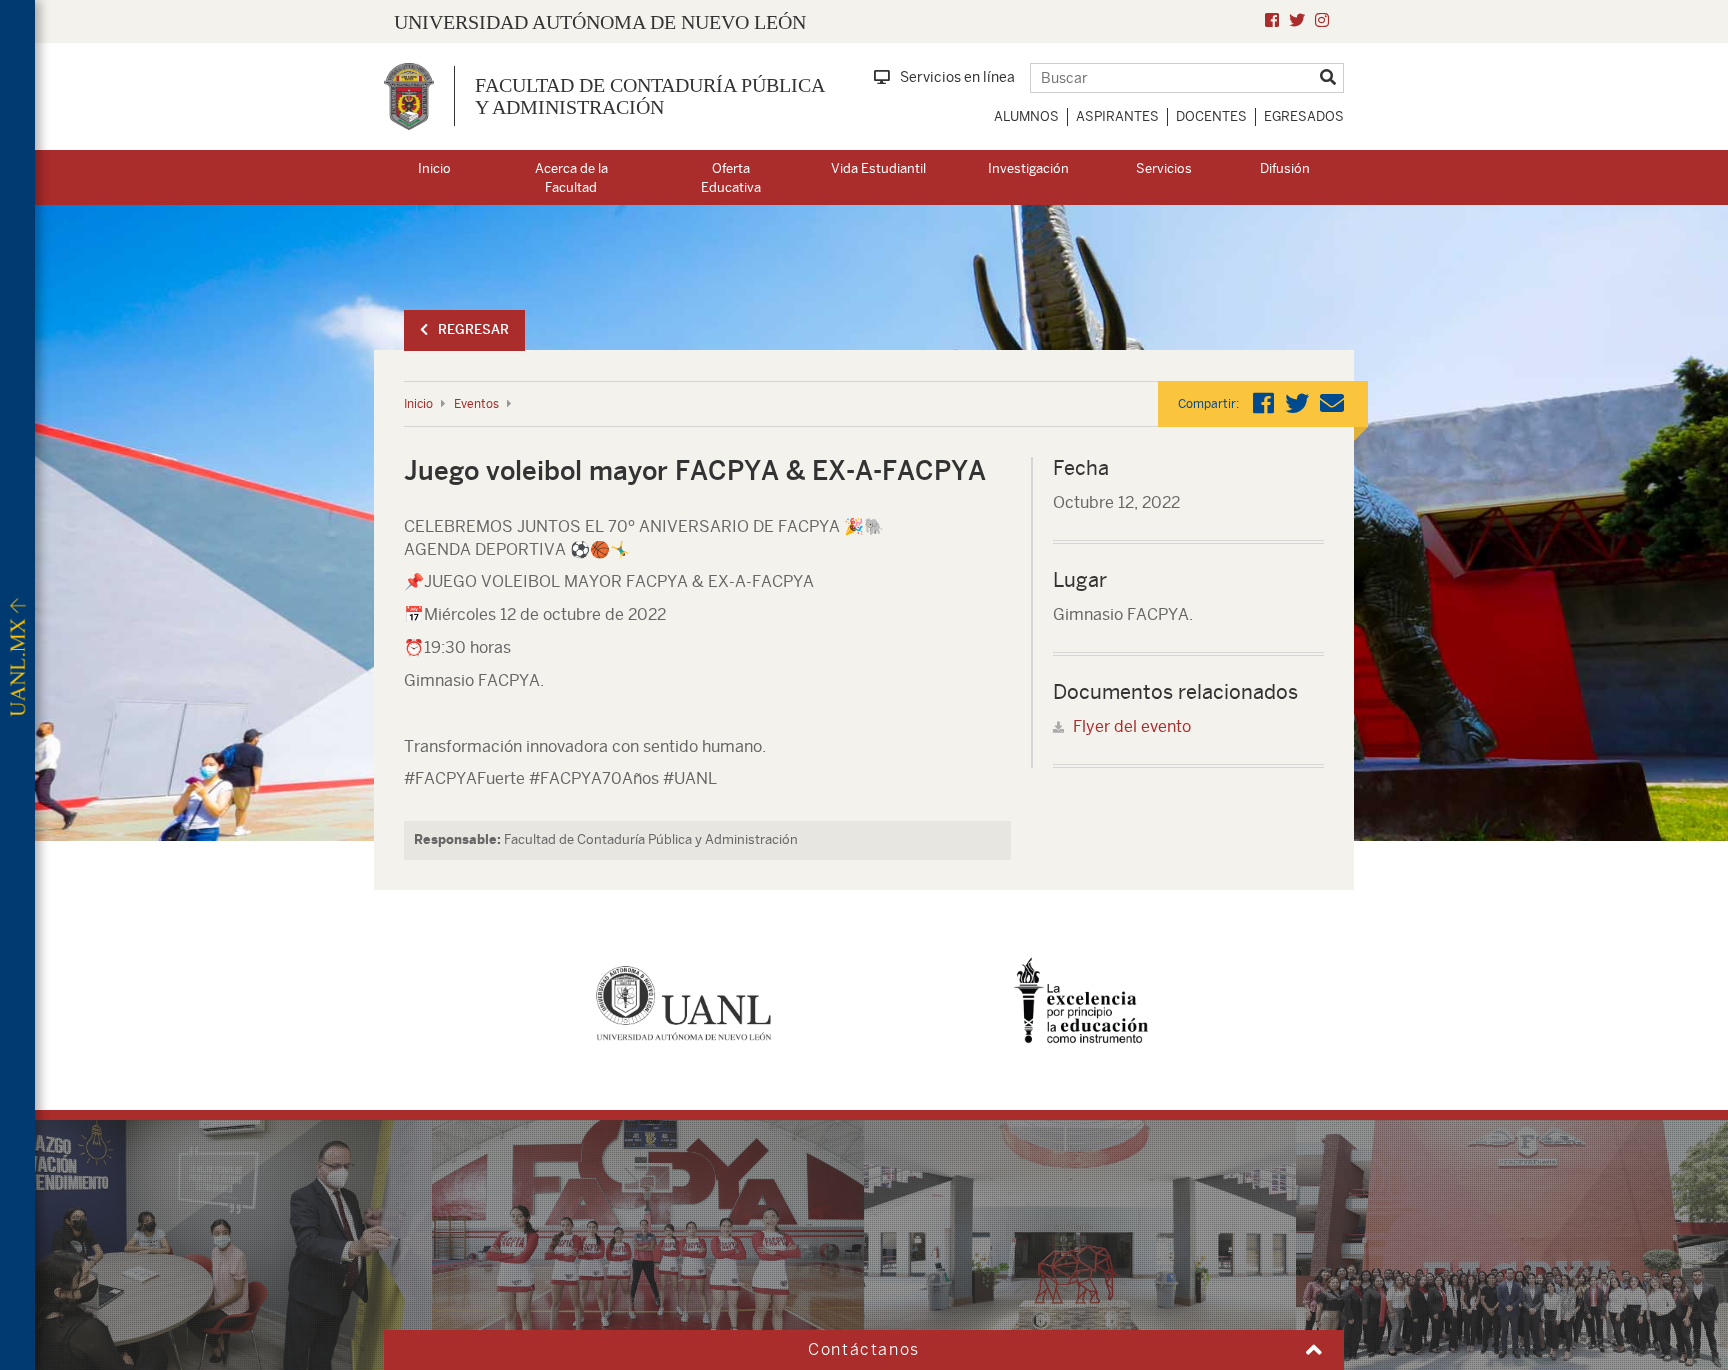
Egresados (1304, 116)
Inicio (434, 168)
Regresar (473, 329)
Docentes (1211, 116)
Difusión (1285, 168)
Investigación (1028, 168)
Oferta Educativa (731, 178)
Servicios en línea (957, 77)
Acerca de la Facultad (571, 178)
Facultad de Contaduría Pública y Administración (649, 96)
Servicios (1164, 168)
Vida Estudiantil (878, 168)
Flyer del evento (1132, 726)
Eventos (476, 404)
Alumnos (1026, 116)
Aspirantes (1117, 116)
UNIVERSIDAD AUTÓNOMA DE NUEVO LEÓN (600, 22)
